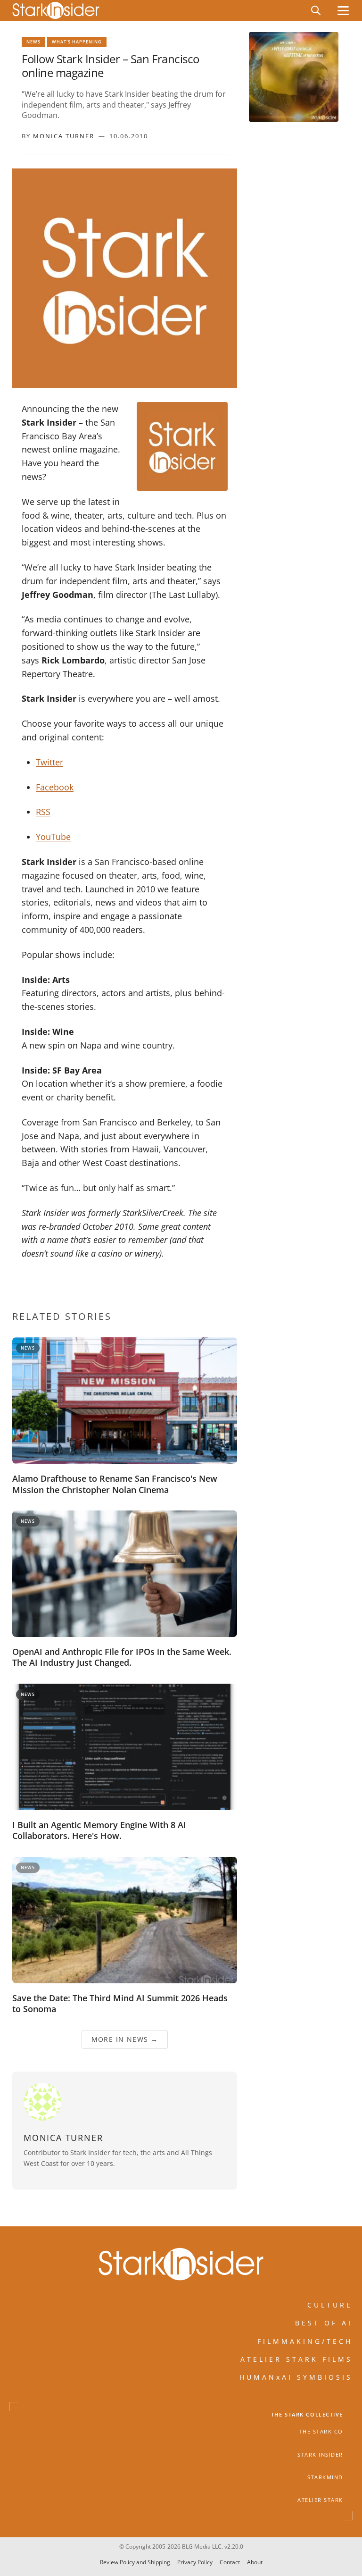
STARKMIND (325, 2477)
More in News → (125, 2039)
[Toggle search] (316, 10)
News (33, 42)
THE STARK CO (321, 2432)
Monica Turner (64, 136)
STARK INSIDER (320, 2455)
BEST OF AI (324, 2323)
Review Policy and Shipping (135, 2562)
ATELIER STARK (320, 2500)
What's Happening (77, 42)
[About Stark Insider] (294, 77)
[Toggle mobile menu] (343, 11)
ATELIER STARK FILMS (296, 2359)
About (255, 2562)
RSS (43, 812)
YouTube (53, 837)
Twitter (49, 762)
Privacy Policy (195, 2562)
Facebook (55, 787)
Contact (230, 2562)
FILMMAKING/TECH (305, 2341)
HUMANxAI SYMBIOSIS (296, 2377)
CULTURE (330, 2305)
